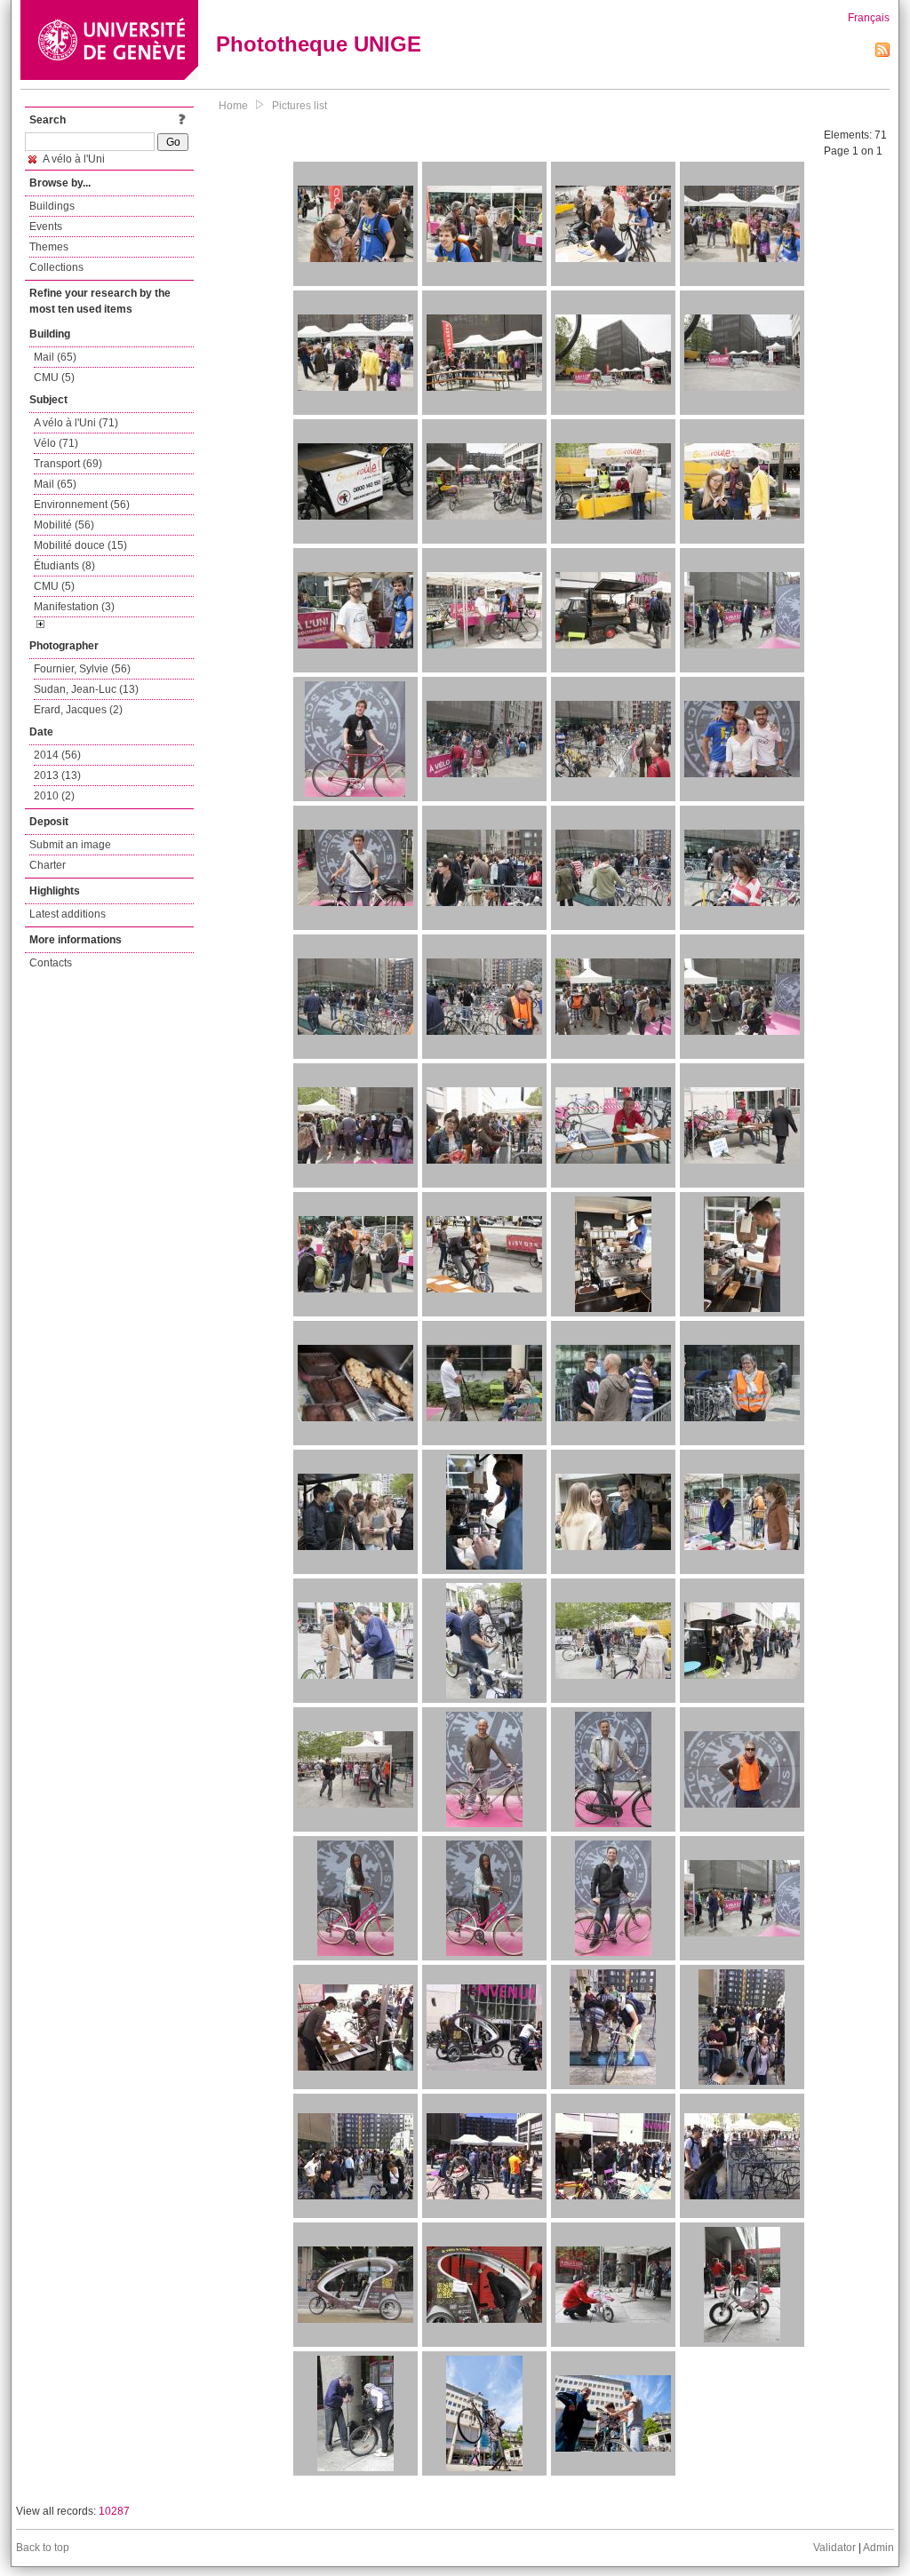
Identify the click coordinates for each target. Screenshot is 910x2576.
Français (869, 18)
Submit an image (70, 845)
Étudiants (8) (64, 566)
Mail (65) (55, 357)
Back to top (43, 2548)
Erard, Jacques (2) (78, 710)
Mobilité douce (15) (80, 545)
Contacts (51, 963)
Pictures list (299, 106)
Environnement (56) (82, 505)
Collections (56, 267)
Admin (878, 2548)
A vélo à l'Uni (73, 159)
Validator (834, 2548)
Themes (49, 247)
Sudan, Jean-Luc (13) (86, 689)
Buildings (52, 206)
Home (233, 106)
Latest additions (68, 914)
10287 (114, 2511)
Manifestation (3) (74, 607)
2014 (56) (57, 755)
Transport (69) (68, 464)
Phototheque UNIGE (319, 44)
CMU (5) (54, 378)
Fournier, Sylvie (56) (82, 669)
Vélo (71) (56, 443)
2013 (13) (57, 775)
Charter (48, 865)
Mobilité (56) (64, 525)
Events (46, 227)
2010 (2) (54, 796)
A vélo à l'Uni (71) (76, 423)
